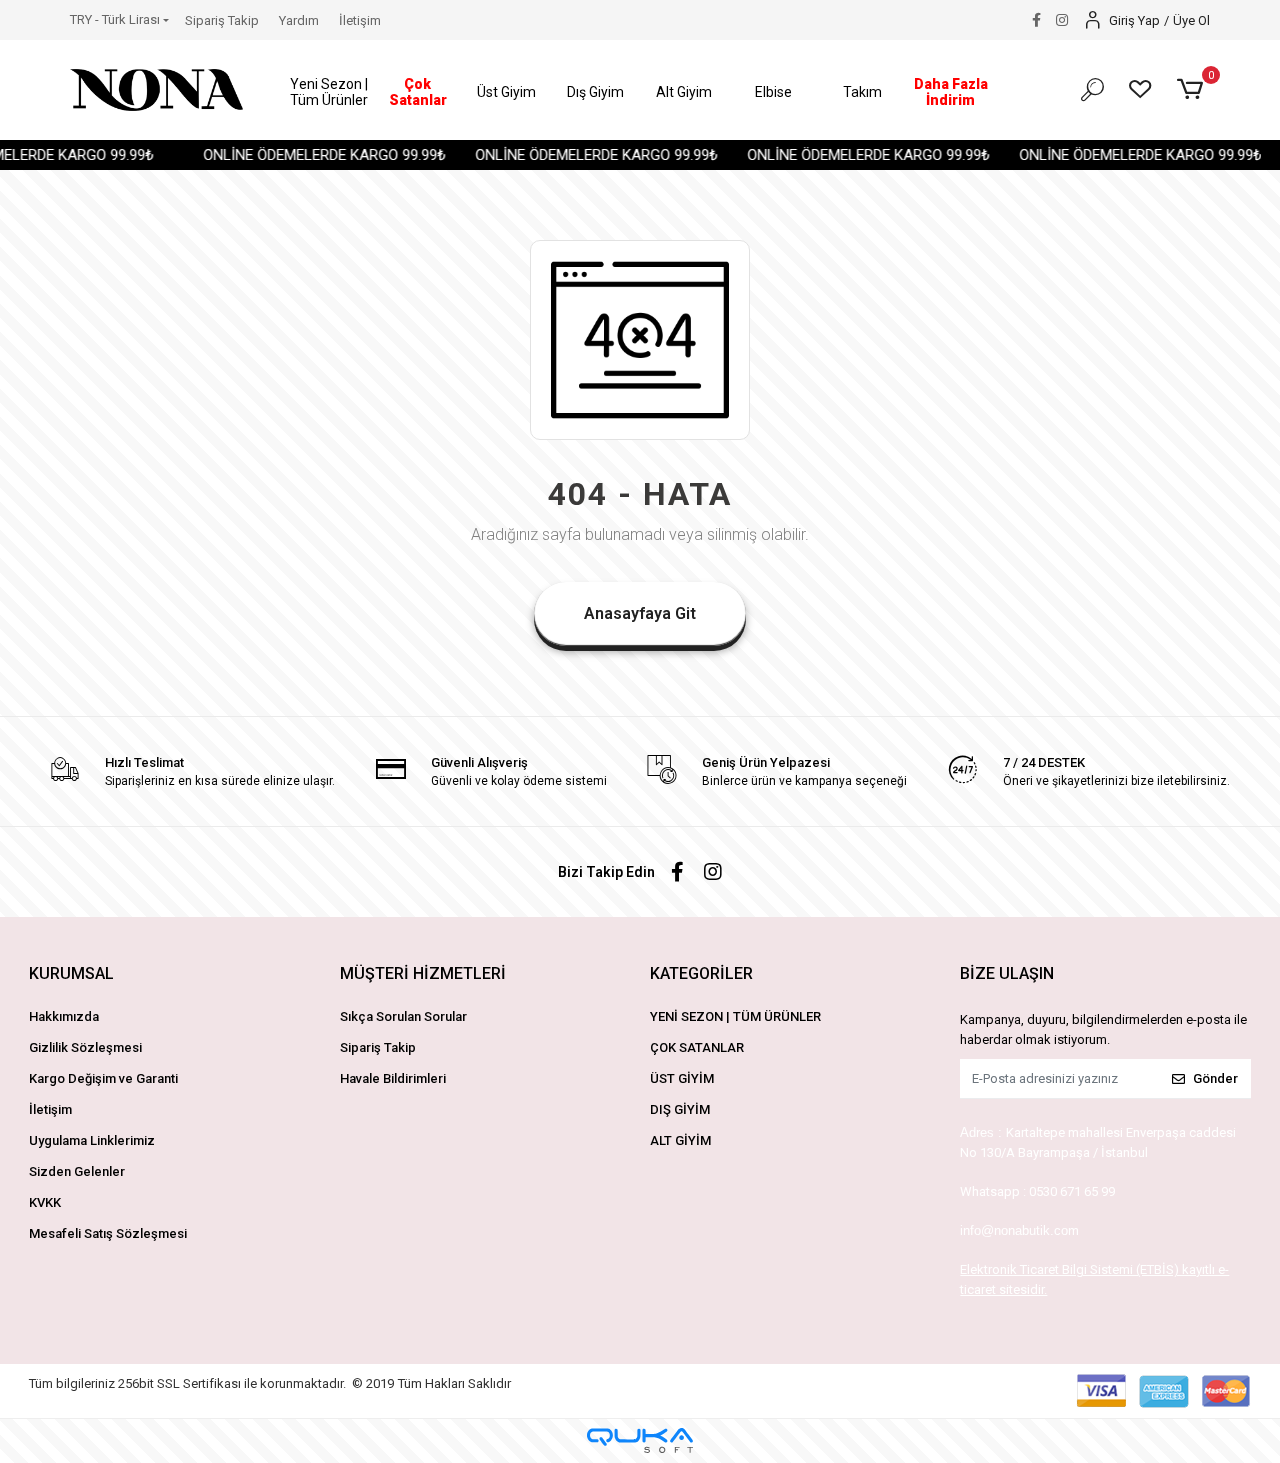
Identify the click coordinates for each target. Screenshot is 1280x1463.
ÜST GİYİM (682, 1078)
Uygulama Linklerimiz (92, 1140)
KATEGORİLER (701, 973)
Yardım (299, 20)
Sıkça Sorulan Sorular (403, 1016)
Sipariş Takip (222, 20)
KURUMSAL (71, 973)
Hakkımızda (64, 1016)
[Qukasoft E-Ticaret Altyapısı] (640, 1440)
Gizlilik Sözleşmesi (85, 1047)
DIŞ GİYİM (680, 1109)
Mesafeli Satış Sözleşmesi (108, 1233)
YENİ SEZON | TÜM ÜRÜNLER (735, 1016)
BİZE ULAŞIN (1007, 973)
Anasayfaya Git (640, 613)
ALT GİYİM (680, 1140)
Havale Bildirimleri (393, 1078)
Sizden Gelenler (77, 1171)
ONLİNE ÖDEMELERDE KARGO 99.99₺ (313, 155)
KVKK (45, 1202)
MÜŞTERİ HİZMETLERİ (423, 973)
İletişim (360, 20)
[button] (329, 92)
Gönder (1215, 1078)
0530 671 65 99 (1072, 1191)
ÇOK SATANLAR (697, 1047)
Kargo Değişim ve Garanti (103, 1078)
